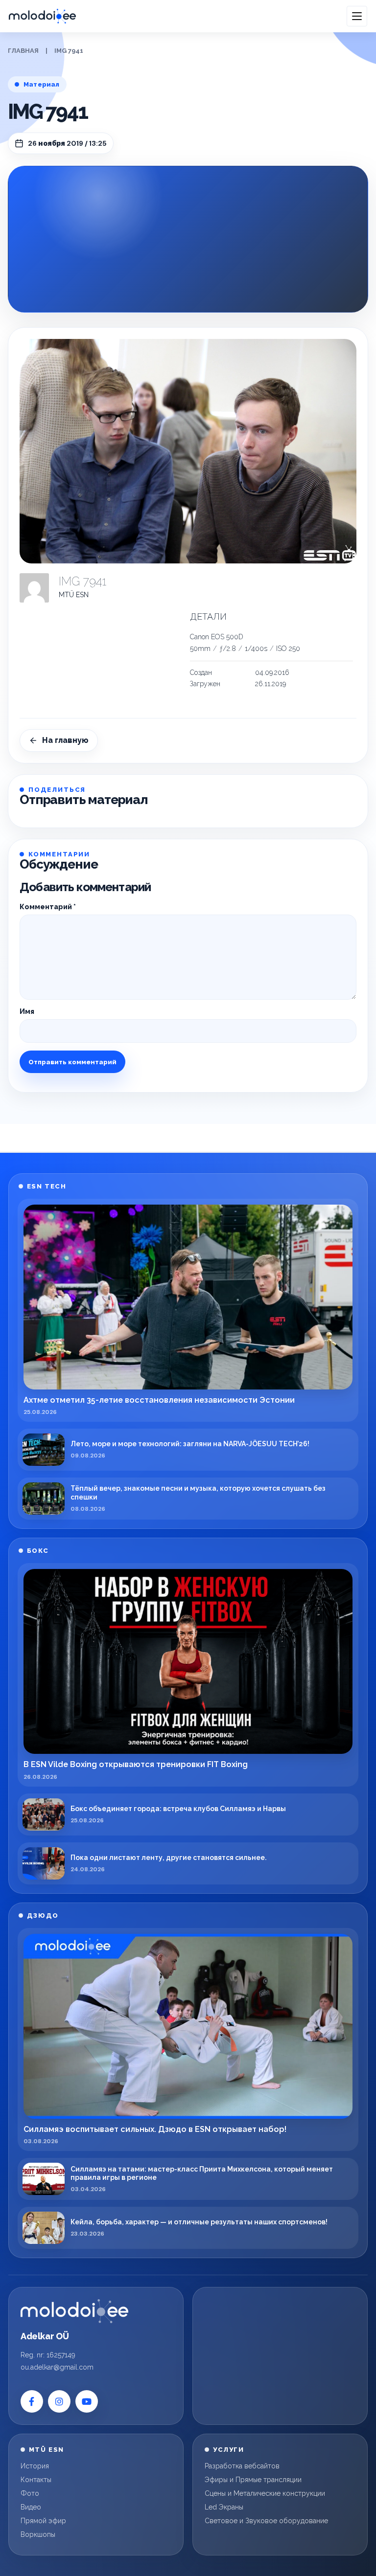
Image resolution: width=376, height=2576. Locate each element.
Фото (30, 2493)
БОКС (38, 1551)
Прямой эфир (43, 2521)
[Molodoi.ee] (74, 2311)
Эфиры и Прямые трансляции (253, 2480)
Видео (31, 2507)
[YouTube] (87, 2401)
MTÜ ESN (74, 595)
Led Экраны (224, 2507)
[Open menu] (357, 16)
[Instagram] (59, 2401)
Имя (27, 1011)
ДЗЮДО (43, 1915)
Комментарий (48, 907)
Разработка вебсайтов (242, 2466)
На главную (65, 740)
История (35, 2466)
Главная (23, 51)
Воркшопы (38, 2534)
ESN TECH (47, 1186)
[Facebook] (32, 2401)
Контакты (36, 2480)
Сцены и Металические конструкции (265, 2493)
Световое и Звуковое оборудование (266, 2521)
